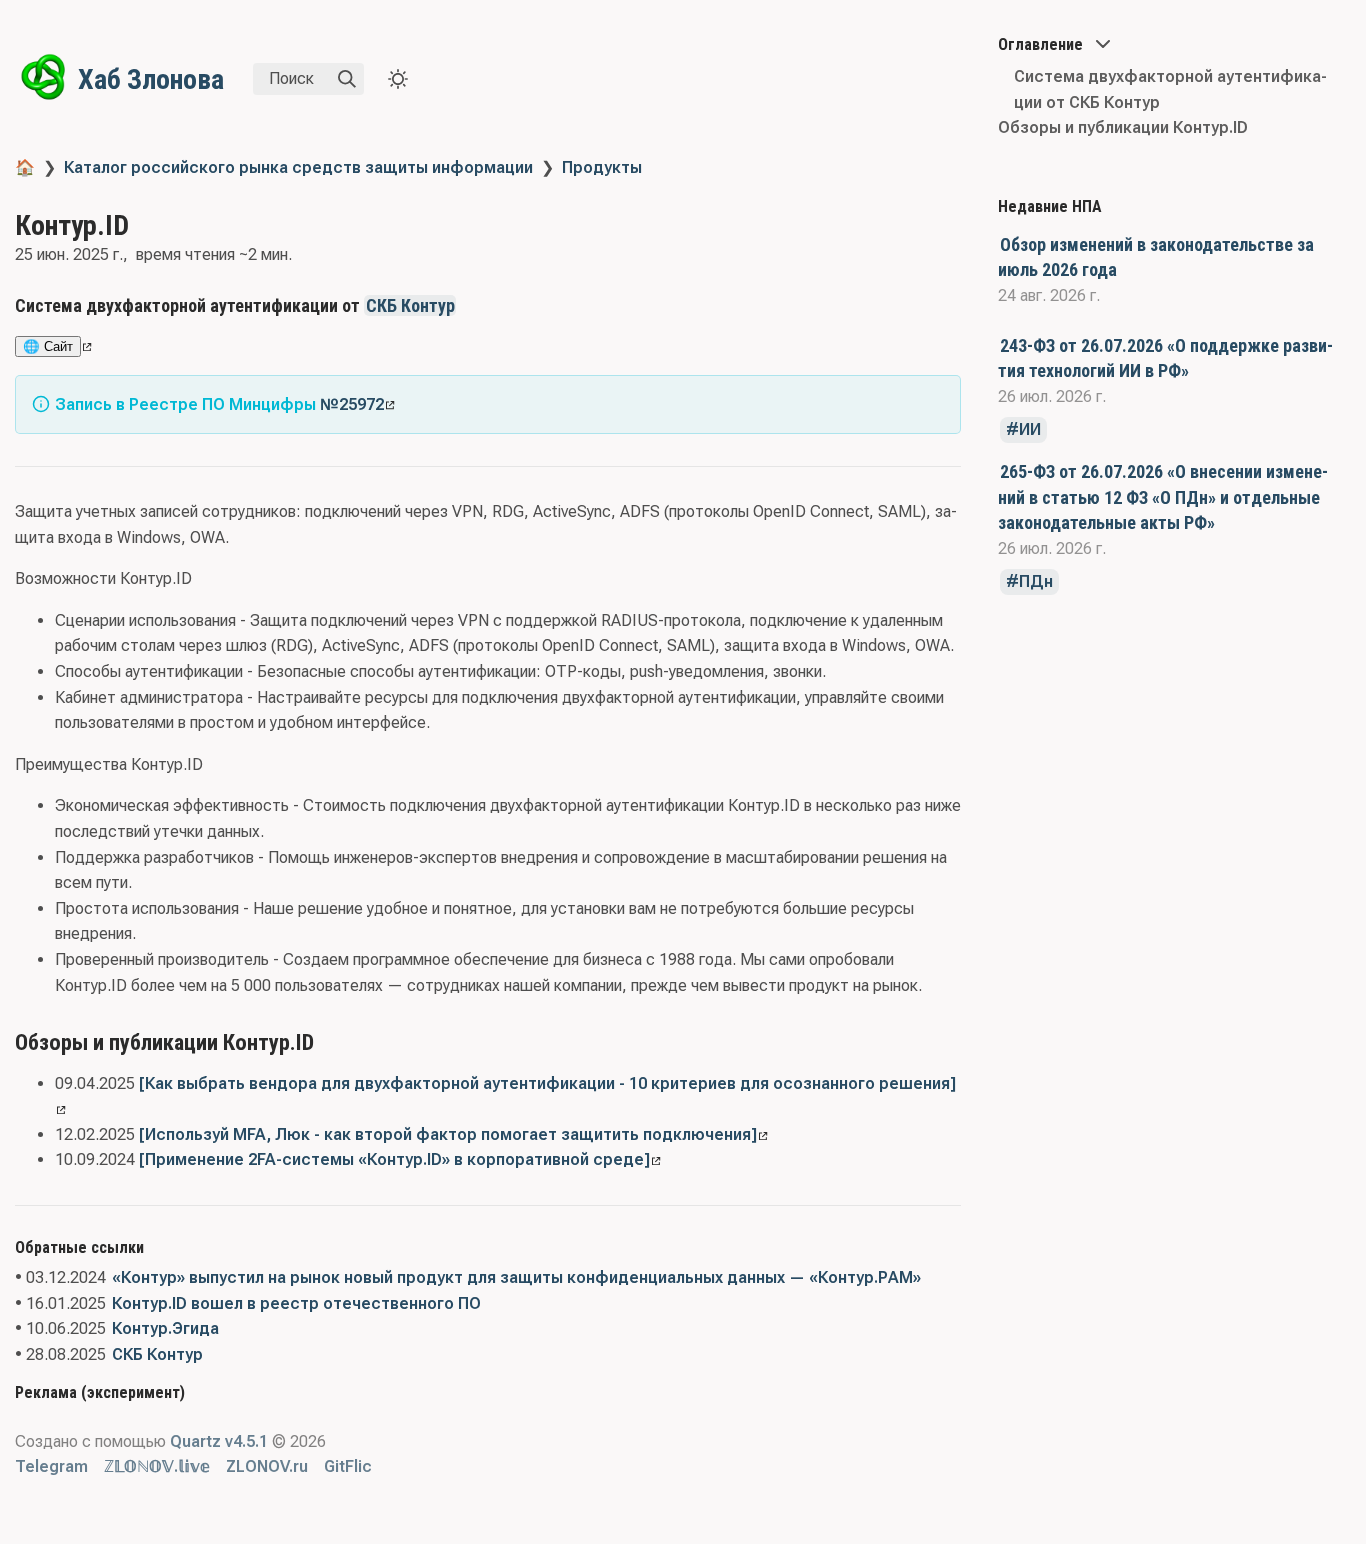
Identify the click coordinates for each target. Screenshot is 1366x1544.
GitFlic (348, 1466)
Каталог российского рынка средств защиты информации (298, 167)
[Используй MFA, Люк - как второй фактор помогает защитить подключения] (448, 1134)
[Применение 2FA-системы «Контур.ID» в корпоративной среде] (394, 1159)
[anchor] (474, 305)
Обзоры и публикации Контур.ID (1123, 127)
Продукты (602, 167)
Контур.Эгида (165, 1328)
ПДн (1036, 581)
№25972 (352, 404)
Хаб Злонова (151, 79)
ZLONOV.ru (267, 1466)
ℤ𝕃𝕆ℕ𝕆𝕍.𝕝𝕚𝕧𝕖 (157, 1466)
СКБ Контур (410, 305)
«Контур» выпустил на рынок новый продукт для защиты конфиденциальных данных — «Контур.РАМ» (516, 1277)
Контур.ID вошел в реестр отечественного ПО (296, 1303)
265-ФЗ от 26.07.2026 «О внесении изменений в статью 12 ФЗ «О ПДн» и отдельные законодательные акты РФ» (1163, 497)
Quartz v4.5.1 (219, 1441)
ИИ (1030, 429)
